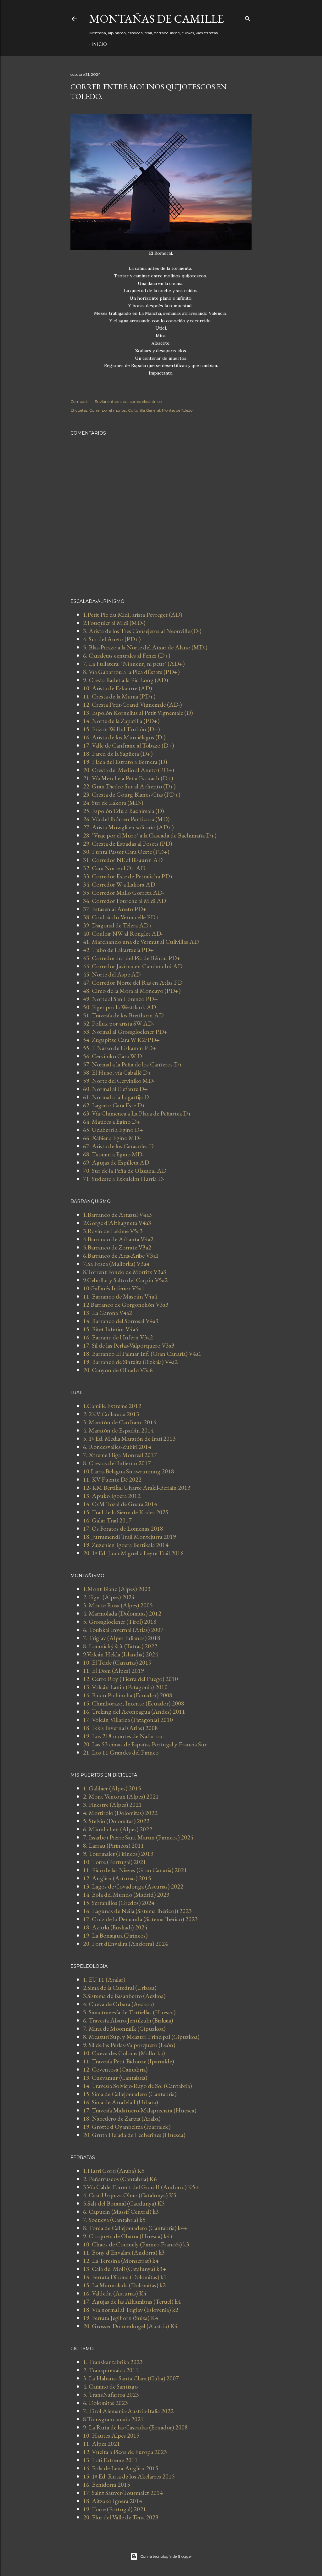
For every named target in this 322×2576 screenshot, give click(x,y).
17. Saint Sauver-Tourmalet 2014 (123, 2493)
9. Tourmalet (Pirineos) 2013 (118, 1854)
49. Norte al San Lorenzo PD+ (120, 999)
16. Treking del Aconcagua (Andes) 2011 (134, 1711)
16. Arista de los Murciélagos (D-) (124, 737)
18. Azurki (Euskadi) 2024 (115, 1927)
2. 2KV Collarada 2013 (111, 1414)
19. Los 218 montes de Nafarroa (122, 1736)
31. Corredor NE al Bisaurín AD (123, 860)
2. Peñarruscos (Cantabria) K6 (120, 2179)
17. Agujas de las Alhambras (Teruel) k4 (132, 2301)
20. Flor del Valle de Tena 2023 (121, 2517)
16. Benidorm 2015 (107, 2484)
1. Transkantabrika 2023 (113, 2362)
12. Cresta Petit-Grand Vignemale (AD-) (132, 704)
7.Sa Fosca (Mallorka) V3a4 (116, 1264)
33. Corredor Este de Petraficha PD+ (128, 876)
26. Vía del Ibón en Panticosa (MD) (126, 819)
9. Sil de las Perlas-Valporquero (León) (129, 2045)
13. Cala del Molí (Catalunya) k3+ (125, 2269)
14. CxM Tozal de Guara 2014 (120, 1504)
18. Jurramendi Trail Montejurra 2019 (130, 1537)
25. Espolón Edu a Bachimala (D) (123, 811)
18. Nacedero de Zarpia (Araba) (122, 2118)
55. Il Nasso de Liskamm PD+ (120, 1048)
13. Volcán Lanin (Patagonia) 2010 (125, 1687)
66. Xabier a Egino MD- (112, 1138)
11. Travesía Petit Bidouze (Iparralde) (128, 2061)
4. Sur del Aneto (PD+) (112, 639)
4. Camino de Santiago (110, 2386)
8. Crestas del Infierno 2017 (117, 1463)
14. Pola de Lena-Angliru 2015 (121, 2468)
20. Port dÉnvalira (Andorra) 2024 (125, 1944)
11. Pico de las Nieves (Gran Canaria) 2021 (135, 1870)
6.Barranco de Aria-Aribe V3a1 (121, 1255)
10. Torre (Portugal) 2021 (115, 1862)
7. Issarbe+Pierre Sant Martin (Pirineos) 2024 (138, 1837)
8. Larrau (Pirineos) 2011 (114, 1845)
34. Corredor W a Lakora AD (119, 884)
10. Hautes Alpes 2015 (111, 2435)
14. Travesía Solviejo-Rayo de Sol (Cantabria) (137, 2086)
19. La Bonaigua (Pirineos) (115, 1935)
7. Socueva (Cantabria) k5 (114, 2220)
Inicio (99, 44)
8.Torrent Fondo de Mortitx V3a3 (125, 1272)
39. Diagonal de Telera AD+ (118, 925)
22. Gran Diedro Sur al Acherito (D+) (129, 786)
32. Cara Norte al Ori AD (114, 868)
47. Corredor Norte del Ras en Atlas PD (133, 982)
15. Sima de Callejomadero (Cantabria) (130, 2094)
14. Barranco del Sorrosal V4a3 (121, 1321)
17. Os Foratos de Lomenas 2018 (123, 1528)
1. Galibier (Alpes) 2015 (112, 1788)
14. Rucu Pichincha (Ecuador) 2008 (128, 1695)
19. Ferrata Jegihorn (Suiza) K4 (121, 2318)
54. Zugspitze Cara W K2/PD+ (121, 1040)
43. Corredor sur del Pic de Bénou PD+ (132, 958)
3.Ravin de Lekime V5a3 (113, 1231)
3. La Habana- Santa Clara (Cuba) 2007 (131, 2378)
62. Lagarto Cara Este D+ (114, 1105)
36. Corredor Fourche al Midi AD (125, 901)
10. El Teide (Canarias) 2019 (117, 1662)
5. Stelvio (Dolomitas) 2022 (116, 1821)
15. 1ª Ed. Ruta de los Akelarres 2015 (129, 2476)
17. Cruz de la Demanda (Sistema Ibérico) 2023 (140, 1919)
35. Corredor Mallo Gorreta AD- (123, 893)
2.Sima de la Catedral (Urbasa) (120, 1988)
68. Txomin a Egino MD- (113, 1154)
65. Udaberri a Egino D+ (113, 1130)
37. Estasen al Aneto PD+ (115, 909)
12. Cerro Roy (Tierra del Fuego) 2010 (130, 1679)
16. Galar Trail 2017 (107, 1520)
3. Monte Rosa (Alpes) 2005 (118, 1605)
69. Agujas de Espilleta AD (116, 1162)
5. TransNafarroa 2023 (111, 2395)
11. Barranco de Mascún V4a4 (120, 1296)
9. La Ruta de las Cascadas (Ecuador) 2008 (135, 2427)
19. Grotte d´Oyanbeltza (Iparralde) (127, 2127)
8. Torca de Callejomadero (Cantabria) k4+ (135, 2228)
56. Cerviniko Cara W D (112, 1056)
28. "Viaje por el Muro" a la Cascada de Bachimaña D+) (150, 835)
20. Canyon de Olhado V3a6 (118, 1370)
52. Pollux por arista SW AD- (119, 1023)
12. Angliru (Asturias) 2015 (117, 1878)
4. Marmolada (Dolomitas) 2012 (122, 1613)
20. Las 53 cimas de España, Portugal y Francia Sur (145, 1744)
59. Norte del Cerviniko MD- (119, 1081)
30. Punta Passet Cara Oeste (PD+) (126, 852)
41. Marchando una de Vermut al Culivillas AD (141, 942)
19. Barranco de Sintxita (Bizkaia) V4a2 (130, 1362)
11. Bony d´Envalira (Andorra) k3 (124, 2252)
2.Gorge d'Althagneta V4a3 (117, 1223)
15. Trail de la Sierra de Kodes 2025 (126, 1512)
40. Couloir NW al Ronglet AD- (123, 933)
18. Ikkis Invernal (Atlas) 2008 (120, 1728)
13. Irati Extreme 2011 (110, 2460)
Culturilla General (144, 410)
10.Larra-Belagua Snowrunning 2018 (129, 1471)
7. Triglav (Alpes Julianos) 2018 (122, 1638)
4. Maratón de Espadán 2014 (118, 1430)
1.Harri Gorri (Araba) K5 (114, 2171)
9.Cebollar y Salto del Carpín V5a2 (125, 1280)
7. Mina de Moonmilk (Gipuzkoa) (124, 2028)
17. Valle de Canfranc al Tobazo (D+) (128, 745)
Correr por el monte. (108, 410)
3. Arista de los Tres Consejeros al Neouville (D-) (142, 631)
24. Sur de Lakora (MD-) (113, 803)
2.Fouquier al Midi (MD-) (114, 623)
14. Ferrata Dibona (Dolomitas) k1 (125, 2277)
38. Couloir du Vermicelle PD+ (121, 917)
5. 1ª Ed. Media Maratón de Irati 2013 (129, 1438)
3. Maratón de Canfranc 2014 (120, 1422)
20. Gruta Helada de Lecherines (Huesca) (134, 2135)
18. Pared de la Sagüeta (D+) (118, 754)
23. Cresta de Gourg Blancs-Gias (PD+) (132, 794)
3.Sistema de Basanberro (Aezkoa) (124, 1996)
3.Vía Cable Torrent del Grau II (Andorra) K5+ (141, 2187)
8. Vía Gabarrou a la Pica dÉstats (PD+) (131, 672)
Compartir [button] (80, 401)
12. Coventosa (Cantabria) (115, 2069)
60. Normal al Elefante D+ (115, 1089)
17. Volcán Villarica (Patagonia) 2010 (128, 1720)
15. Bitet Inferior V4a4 (111, 1329)
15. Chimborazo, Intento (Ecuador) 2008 (134, 1703)
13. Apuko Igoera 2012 (112, 1496)
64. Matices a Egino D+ (112, 1121)
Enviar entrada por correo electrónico (128, 401)
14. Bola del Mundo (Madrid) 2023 (126, 1894)
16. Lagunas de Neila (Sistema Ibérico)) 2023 (137, 1911)
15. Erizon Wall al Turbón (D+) (121, 729)
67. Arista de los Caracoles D (118, 1146)
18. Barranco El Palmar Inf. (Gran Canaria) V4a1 (142, 1354)
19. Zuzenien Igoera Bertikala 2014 (126, 1545)
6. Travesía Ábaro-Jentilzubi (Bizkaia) (128, 2020)
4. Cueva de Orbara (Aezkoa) (118, 2004)
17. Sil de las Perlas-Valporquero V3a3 (129, 1345)
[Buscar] (248, 17)
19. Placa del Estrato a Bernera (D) (125, 762)
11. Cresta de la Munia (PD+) (119, 696)
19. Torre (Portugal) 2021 (115, 2509)
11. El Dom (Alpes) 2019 (114, 1671)
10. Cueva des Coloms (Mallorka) (124, 2053)
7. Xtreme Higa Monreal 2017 (120, 1455)
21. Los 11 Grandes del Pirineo (121, 1752)
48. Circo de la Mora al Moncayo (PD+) (132, 991)
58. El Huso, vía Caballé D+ (117, 1072)
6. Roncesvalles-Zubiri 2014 (117, 1447)
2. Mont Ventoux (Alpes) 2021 (121, 1796)
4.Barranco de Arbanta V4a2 (118, 1239)
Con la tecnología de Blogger (166, 2556)
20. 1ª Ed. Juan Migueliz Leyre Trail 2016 (133, 1553)
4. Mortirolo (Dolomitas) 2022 (120, 1813)
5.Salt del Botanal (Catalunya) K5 (124, 2203)
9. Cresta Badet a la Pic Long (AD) (125, 680)
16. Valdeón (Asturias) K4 (115, 2293)
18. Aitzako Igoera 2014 (113, 2501)
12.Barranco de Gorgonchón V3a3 (126, 1305)
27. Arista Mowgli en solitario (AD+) (128, 827)
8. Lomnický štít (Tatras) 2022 (120, 1646)
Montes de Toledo (177, 410)
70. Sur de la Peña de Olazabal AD (125, 1171)
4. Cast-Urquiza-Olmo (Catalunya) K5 (130, 2195)
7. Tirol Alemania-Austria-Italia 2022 (128, 2411)
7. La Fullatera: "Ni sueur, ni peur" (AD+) (134, 664)
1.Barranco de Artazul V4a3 (117, 1215)
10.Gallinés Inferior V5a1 (114, 1288)
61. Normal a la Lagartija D (116, 1097)
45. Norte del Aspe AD (112, 974)
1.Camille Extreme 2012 (112, 1406)
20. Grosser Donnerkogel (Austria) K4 (130, 2326)
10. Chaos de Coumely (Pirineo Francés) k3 (136, 2244)
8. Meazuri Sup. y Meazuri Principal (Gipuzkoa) (141, 2037)
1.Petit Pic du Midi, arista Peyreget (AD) (133, 615)
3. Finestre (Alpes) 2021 (112, 1805)
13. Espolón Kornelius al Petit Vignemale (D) (138, 713)
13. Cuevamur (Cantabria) (115, 2078)
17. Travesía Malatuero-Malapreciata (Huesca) (140, 2110)
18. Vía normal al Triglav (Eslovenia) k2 (131, 2310)
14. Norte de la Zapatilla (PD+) (121, 721)
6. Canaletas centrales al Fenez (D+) (127, 655)
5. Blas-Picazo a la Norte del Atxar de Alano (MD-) (145, 647)
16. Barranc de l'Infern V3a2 (118, 1337)
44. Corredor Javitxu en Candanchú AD (133, 966)
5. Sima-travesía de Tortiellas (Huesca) (129, 2012)
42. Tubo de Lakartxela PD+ (118, 950)
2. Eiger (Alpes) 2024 (109, 1597)
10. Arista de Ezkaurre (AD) (117, 688)
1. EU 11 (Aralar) (104, 1979)
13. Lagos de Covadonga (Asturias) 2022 (133, 1886)
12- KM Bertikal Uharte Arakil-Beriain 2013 (137, 1488)
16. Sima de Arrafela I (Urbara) (120, 2102)
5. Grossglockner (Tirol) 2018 (120, 1622)
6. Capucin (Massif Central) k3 (121, 2212)
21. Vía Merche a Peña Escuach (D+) (128, 778)
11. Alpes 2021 (102, 2444)
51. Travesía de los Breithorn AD (123, 1015)
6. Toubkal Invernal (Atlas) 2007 (123, 1630)
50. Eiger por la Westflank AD (119, 1007)
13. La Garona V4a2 (108, 1313)
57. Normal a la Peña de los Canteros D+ (133, 1064)
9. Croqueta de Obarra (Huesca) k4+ (128, 2236)
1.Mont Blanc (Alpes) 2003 (117, 1589)
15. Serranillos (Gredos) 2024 (119, 1903)
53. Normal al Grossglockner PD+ (125, 1032)
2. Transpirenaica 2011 (111, 2370)
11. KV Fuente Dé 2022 (112, 1479)
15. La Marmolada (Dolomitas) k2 (124, 2285)
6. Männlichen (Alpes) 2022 (118, 1829)
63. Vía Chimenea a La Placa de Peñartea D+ (137, 1113)
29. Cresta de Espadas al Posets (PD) (128, 843)
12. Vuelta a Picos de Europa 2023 (125, 2452)
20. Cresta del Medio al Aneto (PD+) (128, 770)
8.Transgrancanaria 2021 (113, 2419)
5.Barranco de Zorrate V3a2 (117, 1247)
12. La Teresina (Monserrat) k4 (121, 2261)
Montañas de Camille (157, 19)
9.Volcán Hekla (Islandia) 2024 (121, 1654)
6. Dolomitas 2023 (105, 2403)
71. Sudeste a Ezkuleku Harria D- (124, 1179)
